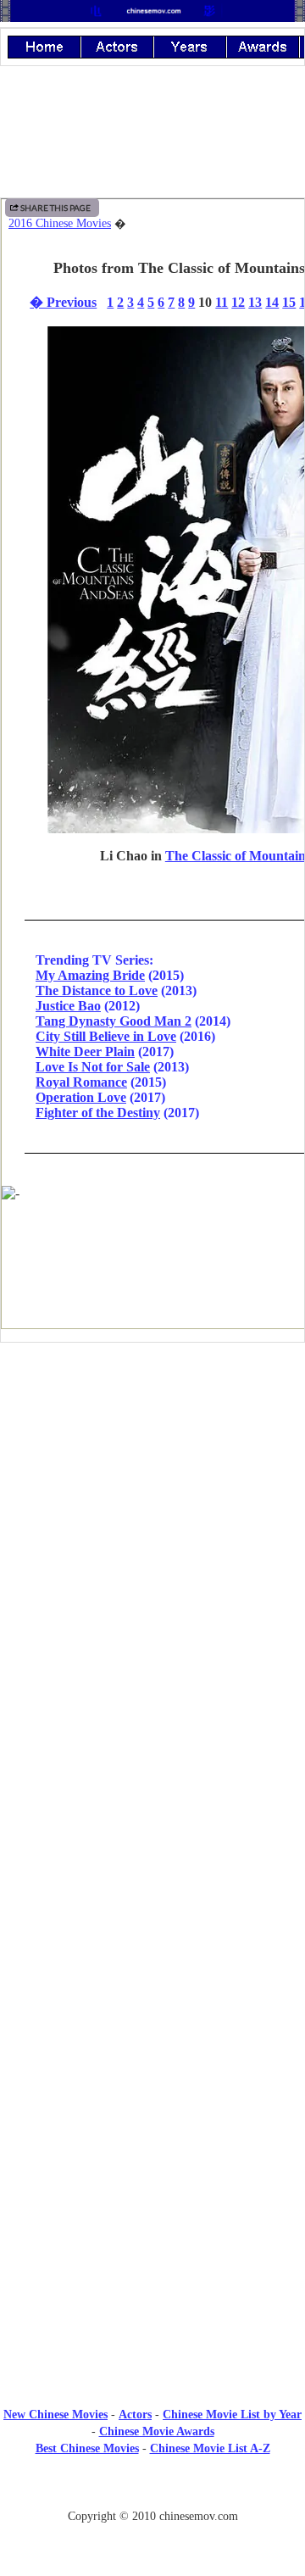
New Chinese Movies (55, 2415)
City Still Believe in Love (106, 1036)
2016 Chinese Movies (60, 223)
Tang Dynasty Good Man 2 (114, 1021)
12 (238, 302)
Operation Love (81, 1097)
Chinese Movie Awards (157, 2431)
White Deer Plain (85, 1052)
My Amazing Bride (90, 975)
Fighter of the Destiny (98, 1113)
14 (272, 302)
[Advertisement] (152, 1495)
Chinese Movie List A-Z (210, 2448)
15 (289, 302)
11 (222, 302)
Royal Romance (81, 1082)
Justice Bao (68, 1006)
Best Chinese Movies (87, 2448)
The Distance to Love (97, 990)
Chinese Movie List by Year (232, 2415)
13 (255, 302)
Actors (135, 2415)
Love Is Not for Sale (93, 1067)
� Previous (63, 302)
